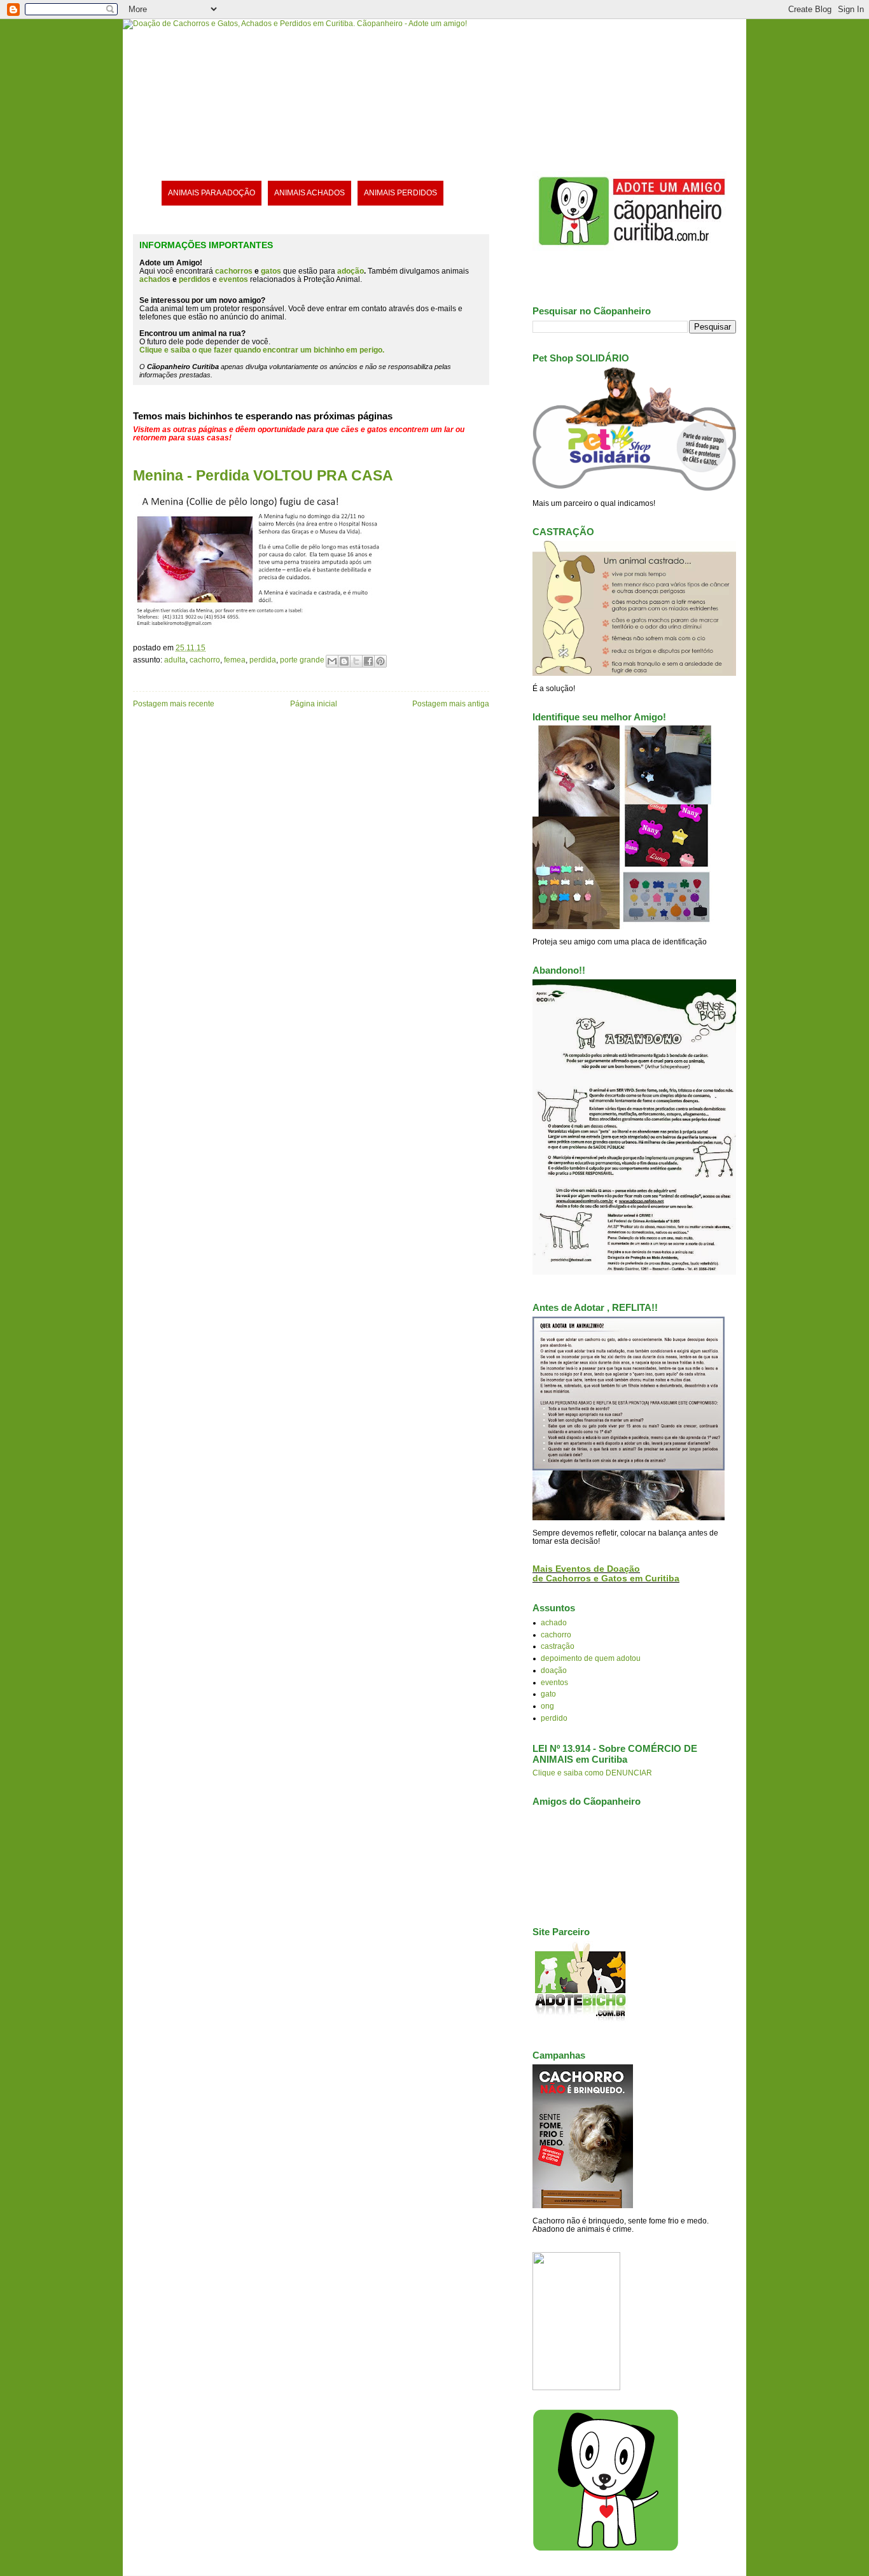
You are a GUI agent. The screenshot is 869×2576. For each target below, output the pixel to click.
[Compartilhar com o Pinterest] (380, 661)
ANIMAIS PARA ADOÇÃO (212, 192)
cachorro (205, 660)
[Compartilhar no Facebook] (368, 661)
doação (554, 1670)
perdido (554, 1718)
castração (558, 1646)
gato (548, 1694)
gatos (271, 271)
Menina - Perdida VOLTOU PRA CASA (263, 475)
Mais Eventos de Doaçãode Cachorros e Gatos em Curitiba (606, 1574)
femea (235, 660)
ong (547, 1706)
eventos (554, 1682)
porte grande (302, 660)
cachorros (234, 271)
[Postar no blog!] (344, 661)
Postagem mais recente (174, 703)
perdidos (195, 279)
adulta (175, 660)
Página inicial (314, 703)
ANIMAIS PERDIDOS (400, 192)
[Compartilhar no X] (356, 661)
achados (155, 279)
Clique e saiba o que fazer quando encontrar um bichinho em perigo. (262, 350)
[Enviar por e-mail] (332, 661)
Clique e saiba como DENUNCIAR (592, 1773)
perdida (263, 660)
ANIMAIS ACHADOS (309, 192)
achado (554, 1622)
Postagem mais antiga (451, 703)
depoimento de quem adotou (591, 1658)
